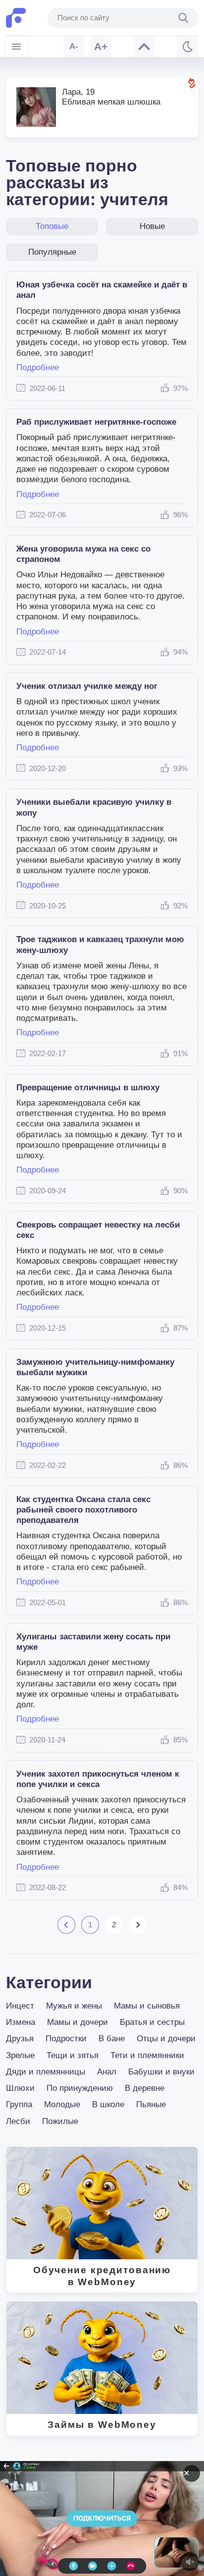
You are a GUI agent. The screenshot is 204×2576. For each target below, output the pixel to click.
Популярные (52, 252)
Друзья (20, 2039)
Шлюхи (20, 2088)
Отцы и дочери (166, 2039)
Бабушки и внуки (161, 2072)
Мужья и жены (74, 2006)
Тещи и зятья (73, 2055)
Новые (152, 226)
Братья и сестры (152, 2022)
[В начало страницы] (144, 47)
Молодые (62, 2104)
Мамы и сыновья (147, 2006)
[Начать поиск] (183, 18)
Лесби (18, 2121)
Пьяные (151, 2104)
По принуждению (80, 2088)
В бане (112, 2039)
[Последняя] (137, 1925)
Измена (21, 2022)
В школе (108, 2104)
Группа (19, 2104)
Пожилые (60, 2121)
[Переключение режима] (188, 47)
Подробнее (38, 367)
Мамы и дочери (77, 2022)
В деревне (145, 2088)
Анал (107, 2072)
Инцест (20, 2006)
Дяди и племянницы (46, 2072)
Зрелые (20, 2055)
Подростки (66, 2039)
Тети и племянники (147, 2055)
